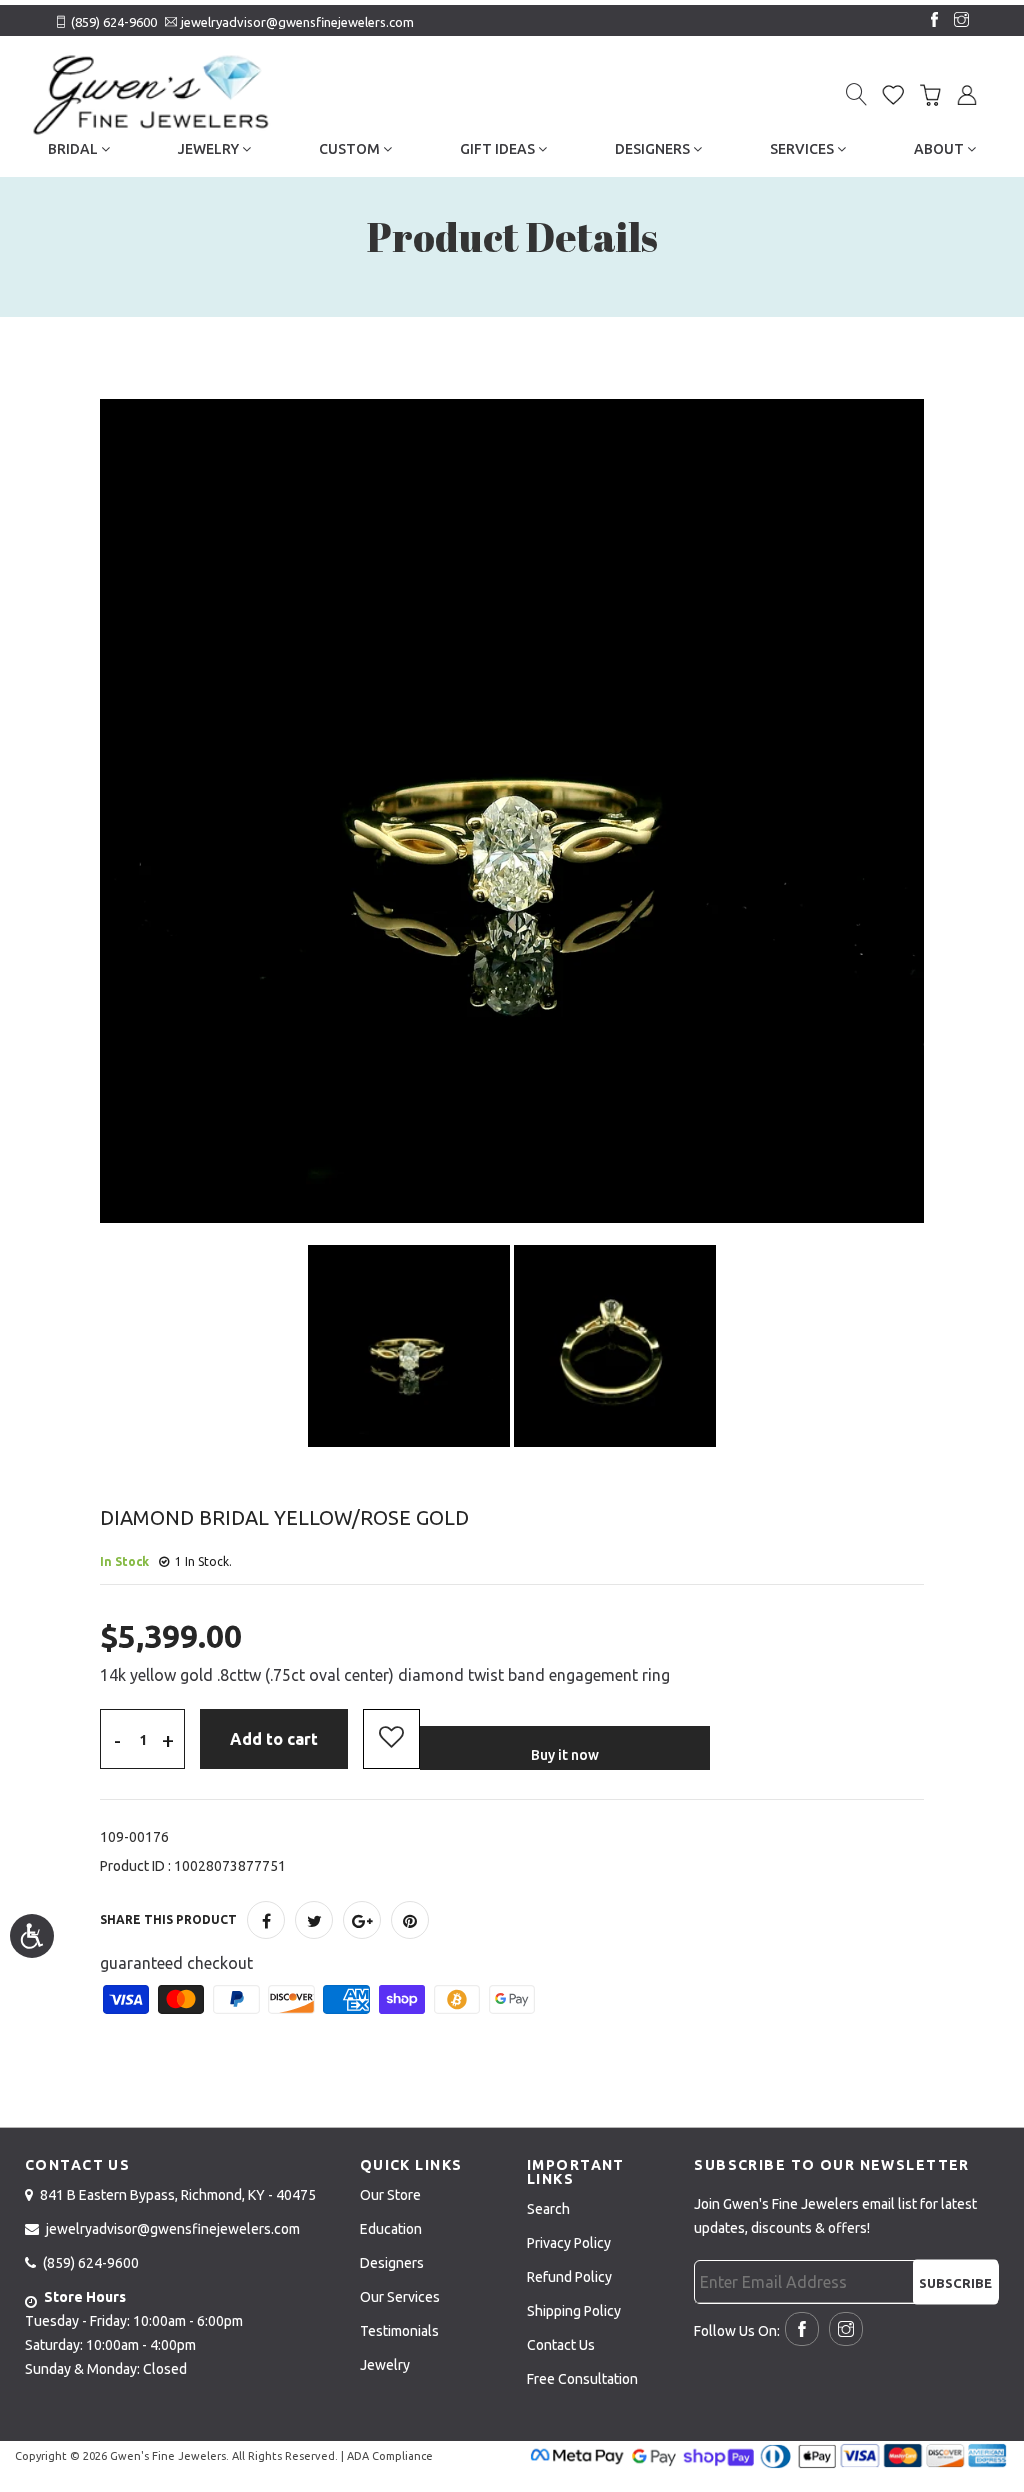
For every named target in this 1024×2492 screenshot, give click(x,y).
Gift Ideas (499, 149)
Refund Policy (569, 2277)
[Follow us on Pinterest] (410, 1920)
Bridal (74, 149)
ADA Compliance (390, 2456)
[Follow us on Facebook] (930, 21)
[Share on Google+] (362, 1920)
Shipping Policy (574, 2311)
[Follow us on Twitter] (314, 1920)
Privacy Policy (569, 2243)
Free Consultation (582, 2379)
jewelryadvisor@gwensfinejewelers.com (297, 22)
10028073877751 (230, 1866)
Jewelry (210, 149)
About (940, 149)
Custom (351, 149)
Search (548, 2209)
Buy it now (565, 1755)
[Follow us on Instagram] (957, 21)
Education (391, 2229)
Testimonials (399, 2331)
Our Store (390, 2195)
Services (803, 149)
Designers (654, 149)
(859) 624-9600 (114, 22)
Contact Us (561, 2345)
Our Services (400, 2297)
